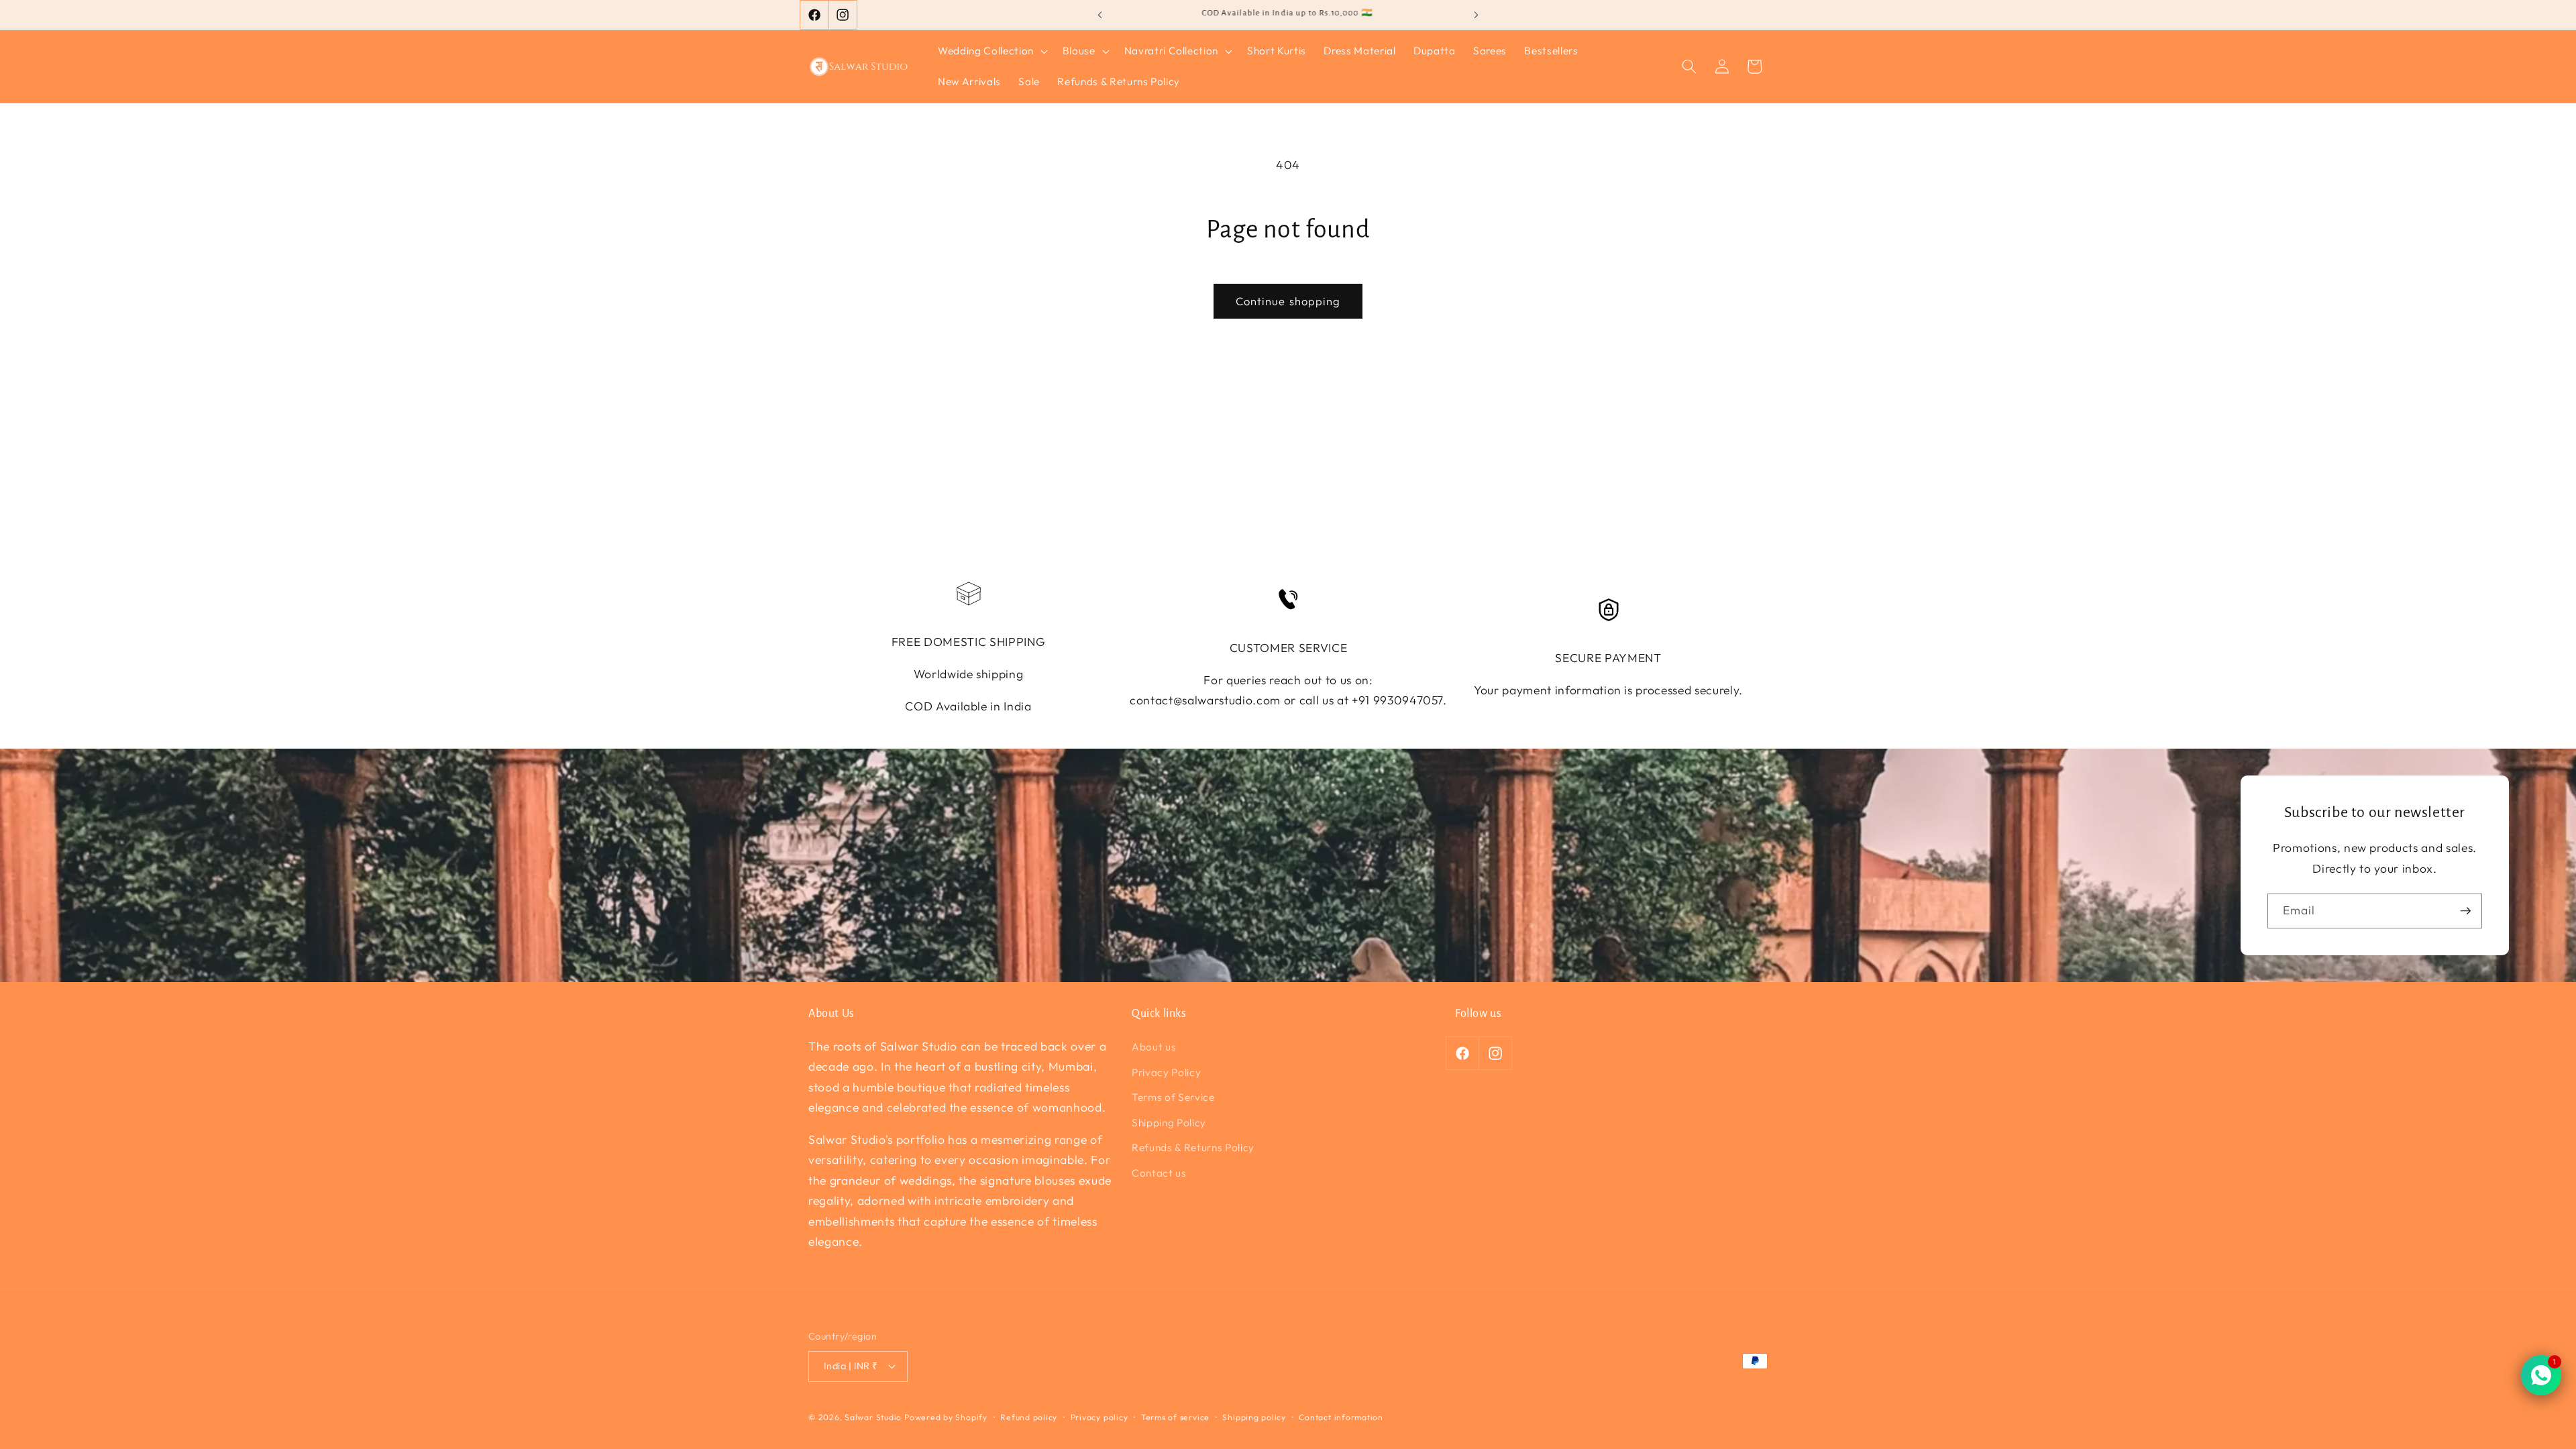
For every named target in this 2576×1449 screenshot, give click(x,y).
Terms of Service (1173, 1097)
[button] (991, 51)
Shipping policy (1254, 1417)
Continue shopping (1288, 301)
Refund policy (1029, 1417)
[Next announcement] (1477, 15)
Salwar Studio (873, 1417)
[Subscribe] (2465, 911)
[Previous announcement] (1100, 15)
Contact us (1159, 1173)
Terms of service (1175, 1417)
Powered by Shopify (946, 1417)
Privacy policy (1099, 1417)
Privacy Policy (1166, 1072)
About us (1154, 1047)
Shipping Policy (1169, 1123)
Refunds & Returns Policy (1193, 1147)
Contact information (1341, 1417)
